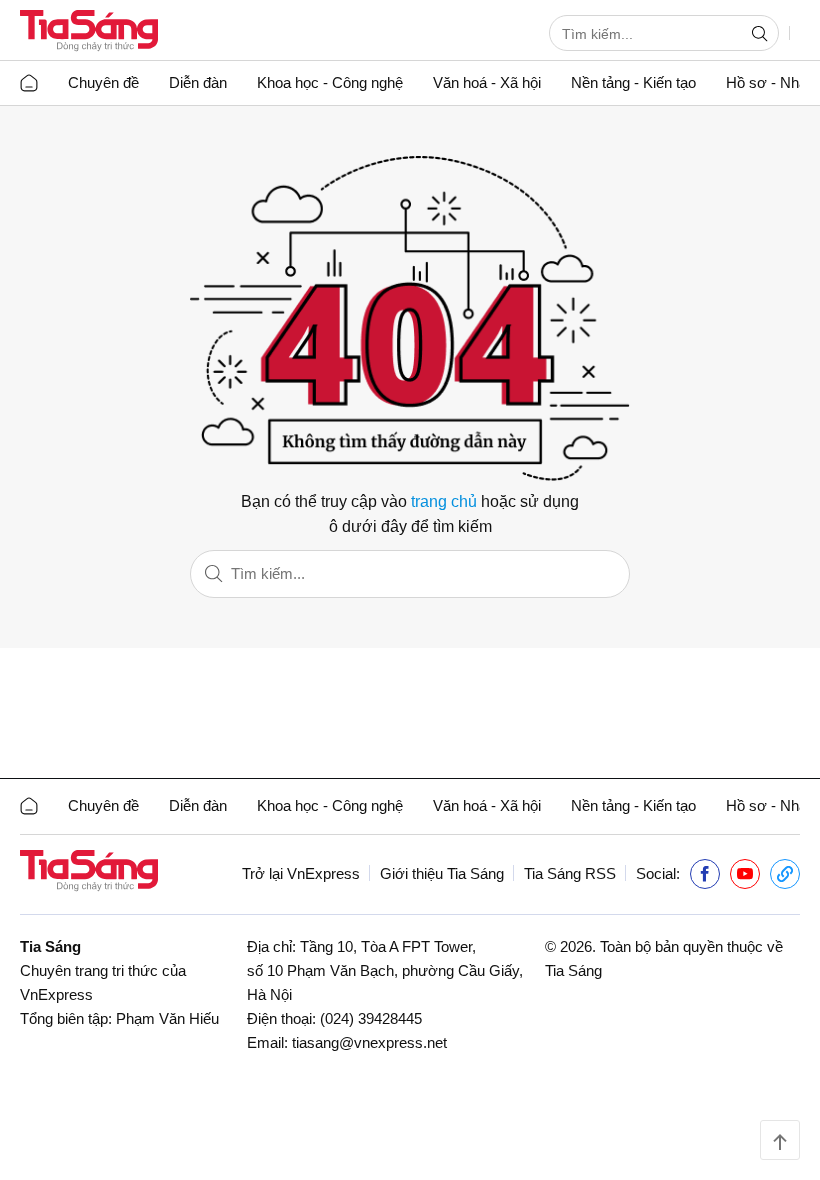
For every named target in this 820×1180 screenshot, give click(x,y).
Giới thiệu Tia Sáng (442, 873)
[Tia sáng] (89, 32)
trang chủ (444, 501)
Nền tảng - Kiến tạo (633, 82)
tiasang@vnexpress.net (369, 1042)
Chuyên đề (103, 82)
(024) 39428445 (371, 1018)
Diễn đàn (198, 82)
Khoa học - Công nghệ (330, 82)
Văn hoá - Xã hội (487, 82)
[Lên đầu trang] (780, 1140)
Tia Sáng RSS (570, 873)
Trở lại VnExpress (301, 873)
